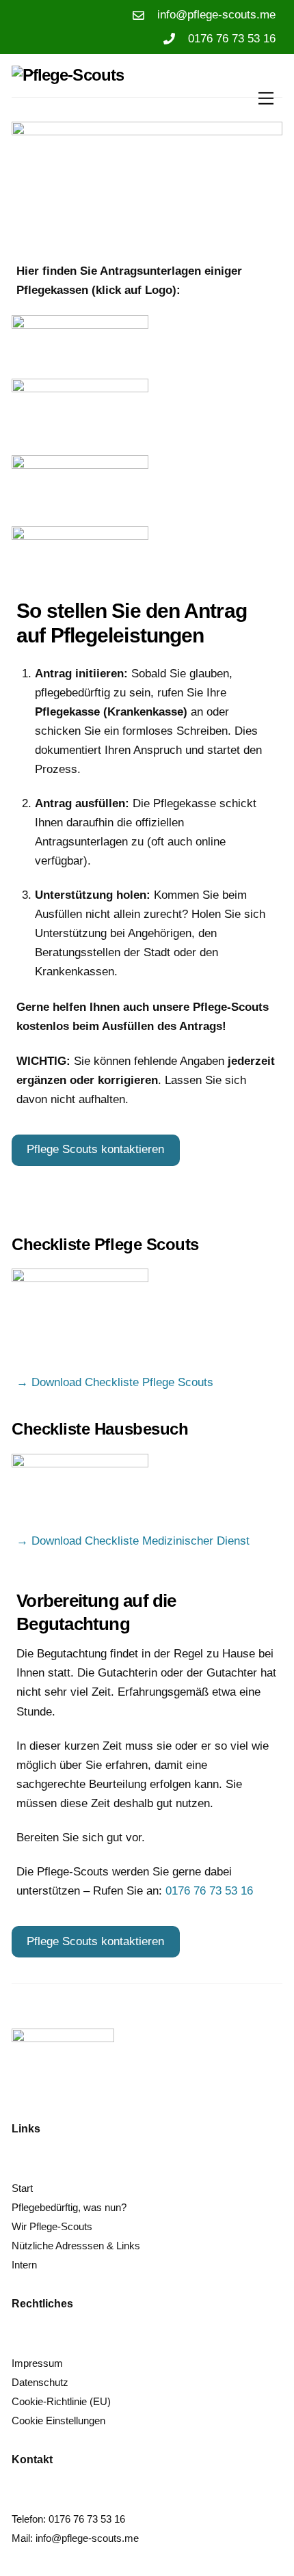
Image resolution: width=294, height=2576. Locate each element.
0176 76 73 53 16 (209, 1891)
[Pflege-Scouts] (68, 75)
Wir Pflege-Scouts (52, 2226)
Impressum (37, 2363)
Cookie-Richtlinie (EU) (61, 2401)
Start (22, 2188)
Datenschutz (40, 2382)
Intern (24, 2265)
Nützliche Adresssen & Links (76, 2246)
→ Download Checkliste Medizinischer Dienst (133, 1541)
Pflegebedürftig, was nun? (69, 2207)
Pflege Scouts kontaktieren (95, 1149)
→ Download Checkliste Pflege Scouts (115, 1382)
